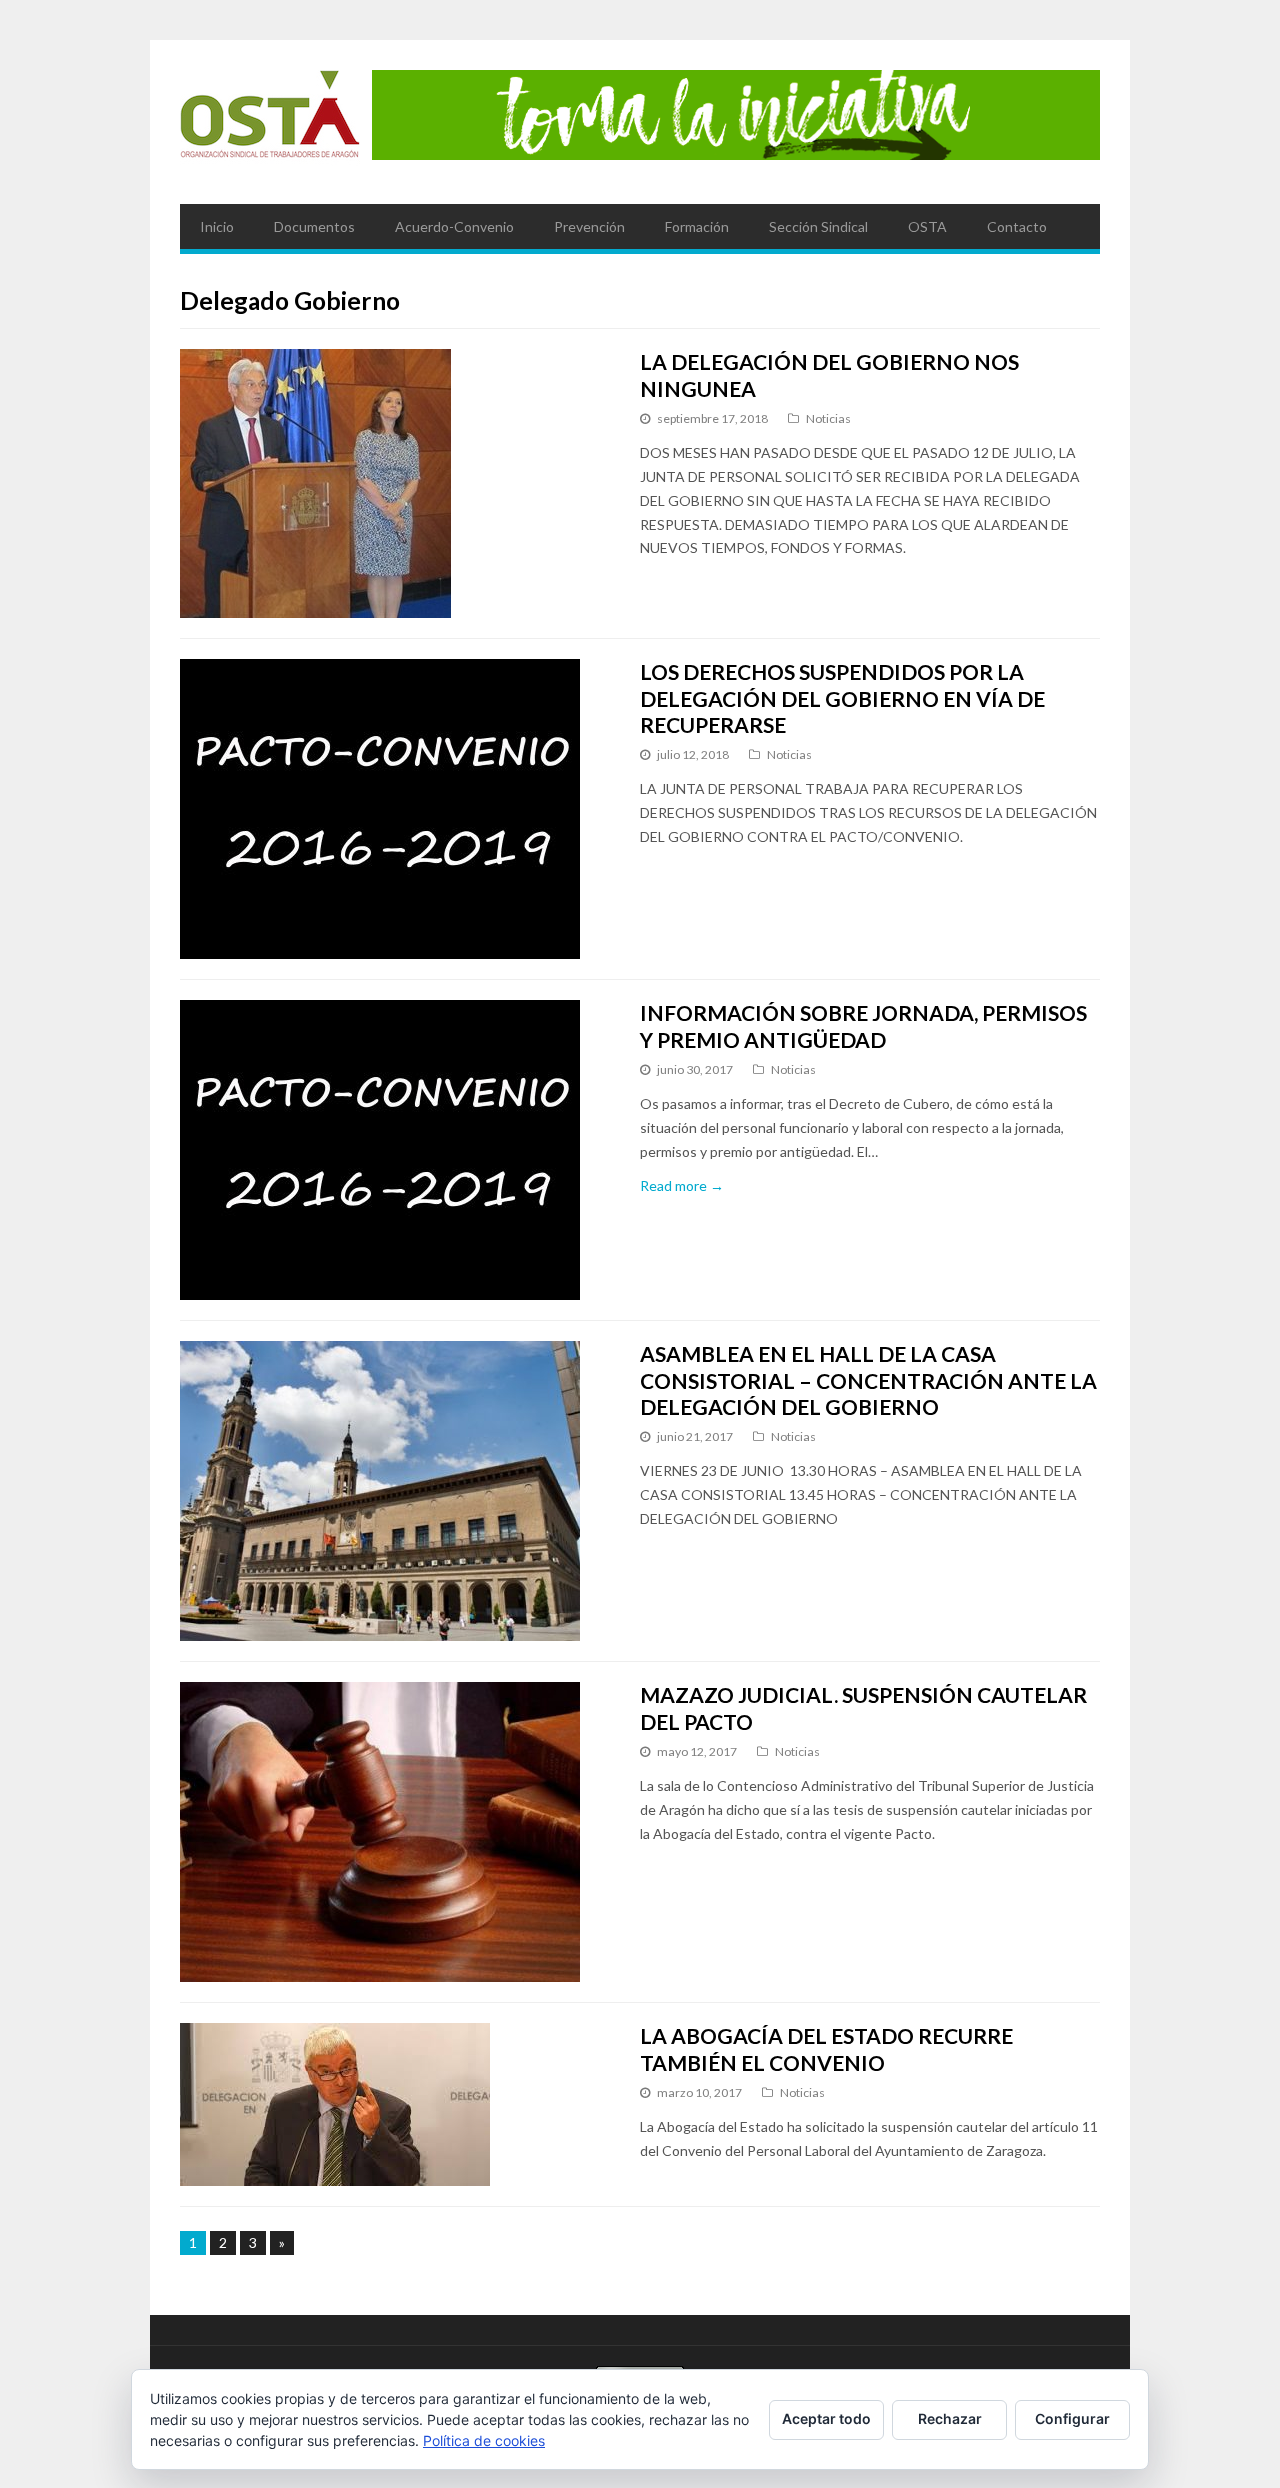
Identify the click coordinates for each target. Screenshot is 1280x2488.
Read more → (682, 1185)
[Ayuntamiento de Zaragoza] (270, 122)
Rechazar (950, 2418)
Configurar (1072, 2418)
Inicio (217, 226)
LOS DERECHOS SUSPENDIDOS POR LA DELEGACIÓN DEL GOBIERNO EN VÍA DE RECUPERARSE (842, 698)
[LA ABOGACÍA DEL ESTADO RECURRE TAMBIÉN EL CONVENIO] (391, 2104)
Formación (697, 226)
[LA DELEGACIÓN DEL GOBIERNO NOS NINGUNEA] (391, 483)
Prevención (589, 226)
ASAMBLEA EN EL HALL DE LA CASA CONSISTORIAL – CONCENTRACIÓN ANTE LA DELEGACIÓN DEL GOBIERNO (868, 1380)
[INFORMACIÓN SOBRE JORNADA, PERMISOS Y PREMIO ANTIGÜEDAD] (391, 1150)
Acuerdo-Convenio (454, 226)
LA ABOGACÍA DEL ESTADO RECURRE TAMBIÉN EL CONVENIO (826, 2048)
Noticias (828, 418)
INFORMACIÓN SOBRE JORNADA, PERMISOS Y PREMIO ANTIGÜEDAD (863, 1025)
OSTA (927, 226)
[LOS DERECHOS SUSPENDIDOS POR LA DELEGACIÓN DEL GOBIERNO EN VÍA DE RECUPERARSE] (391, 809)
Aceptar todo (826, 2418)
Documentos (314, 226)
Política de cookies (484, 2440)
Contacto (1017, 226)
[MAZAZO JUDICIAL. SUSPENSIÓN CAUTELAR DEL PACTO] (391, 1832)
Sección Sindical (818, 226)
